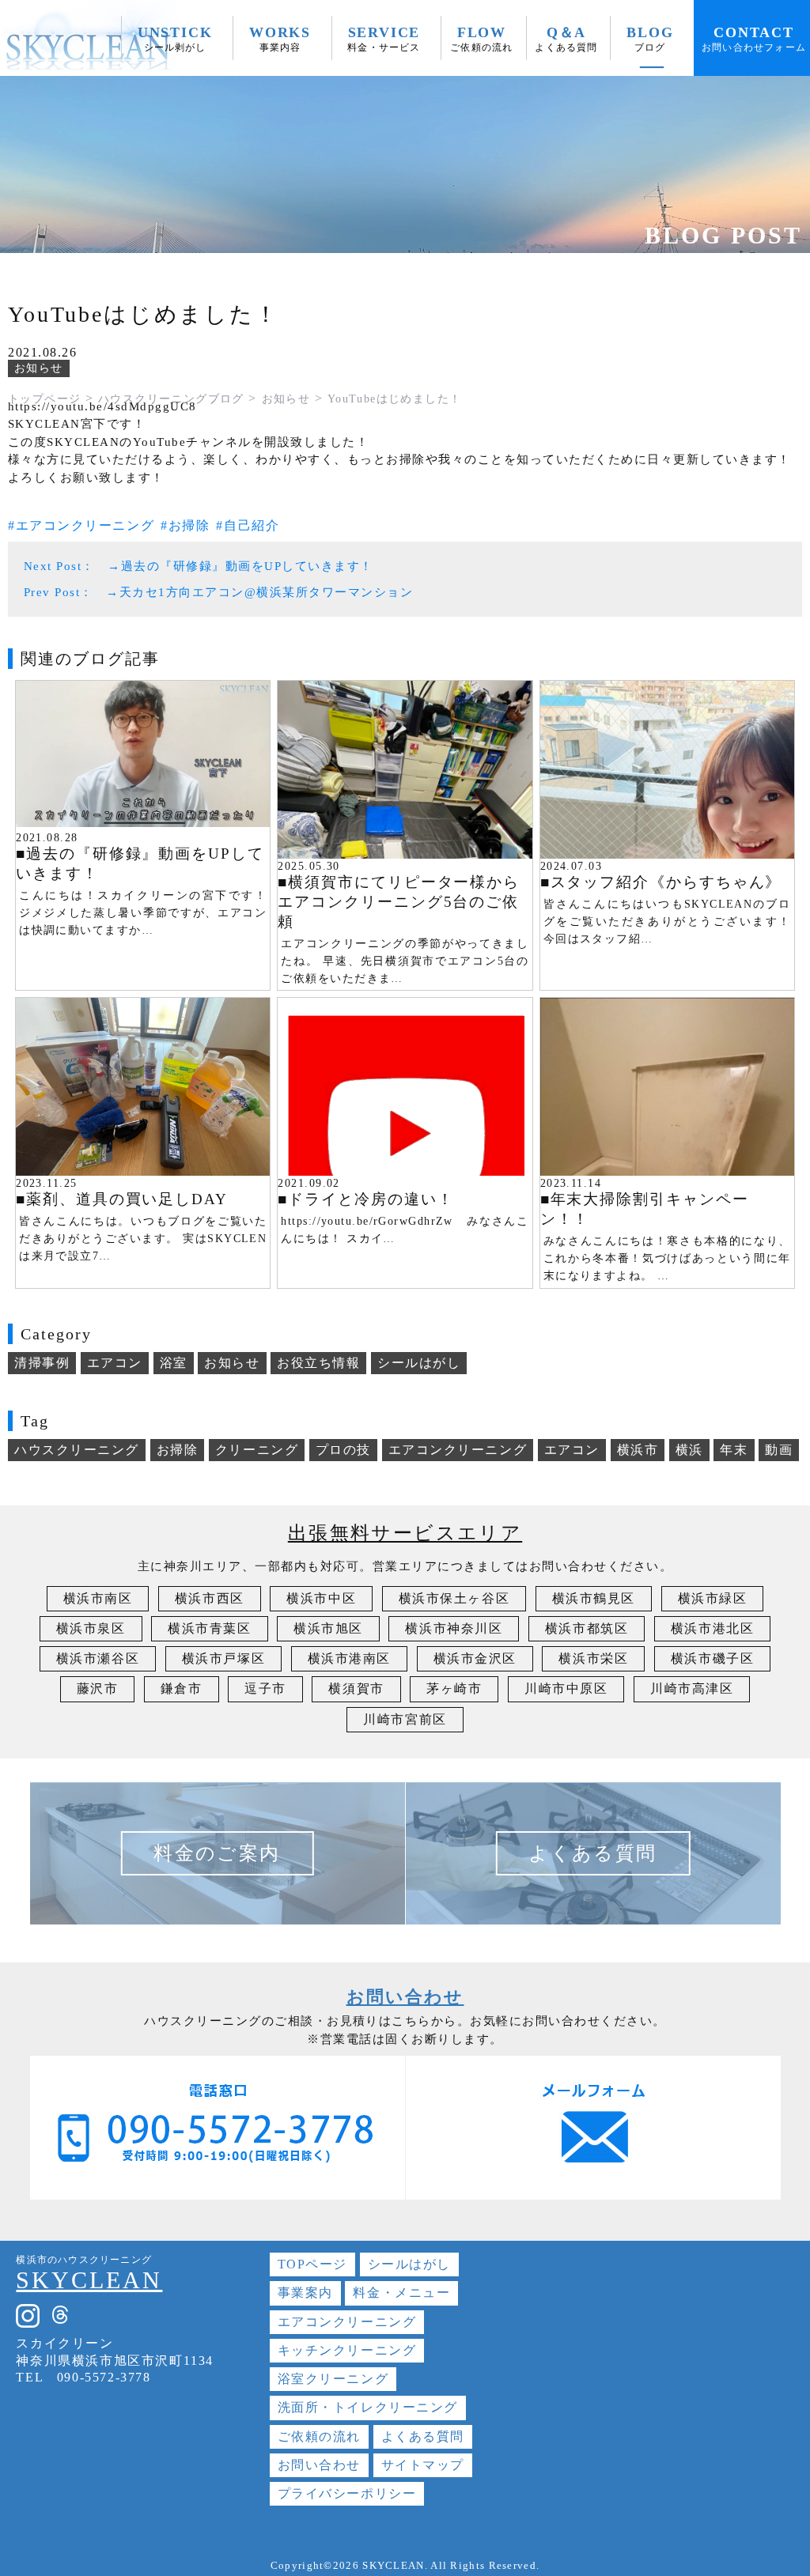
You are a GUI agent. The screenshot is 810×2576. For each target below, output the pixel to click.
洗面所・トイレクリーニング (368, 2407)
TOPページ (312, 2264)
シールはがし (419, 1363)
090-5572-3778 (104, 2377)
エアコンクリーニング (85, 525)
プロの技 (343, 1450)
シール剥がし (175, 39)
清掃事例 (42, 1363)
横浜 (689, 1450)
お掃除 (189, 525)
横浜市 (638, 1450)
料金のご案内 (217, 1853)
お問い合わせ (319, 2465)
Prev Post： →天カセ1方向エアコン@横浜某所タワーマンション (218, 592)
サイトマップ (423, 2465)
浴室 (174, 1363)
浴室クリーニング (333, 2379)
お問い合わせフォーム (754, 39)
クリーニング (257, 1450)
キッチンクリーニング (347, 2350)
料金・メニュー (401, 2293)
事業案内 (305, 2293)
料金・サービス (384, 39)
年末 (734, 1450)
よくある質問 (566, 39)
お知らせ (39, 368)
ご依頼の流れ (481, 39)
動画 (779, 1450)
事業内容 (280, 39)
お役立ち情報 (318, 1363)
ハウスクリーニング (77, 1450)
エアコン (115, 1363)
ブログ (650, 39)
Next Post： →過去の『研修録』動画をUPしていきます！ (199, 566)
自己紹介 (252, 525)
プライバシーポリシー (347, 2493)
